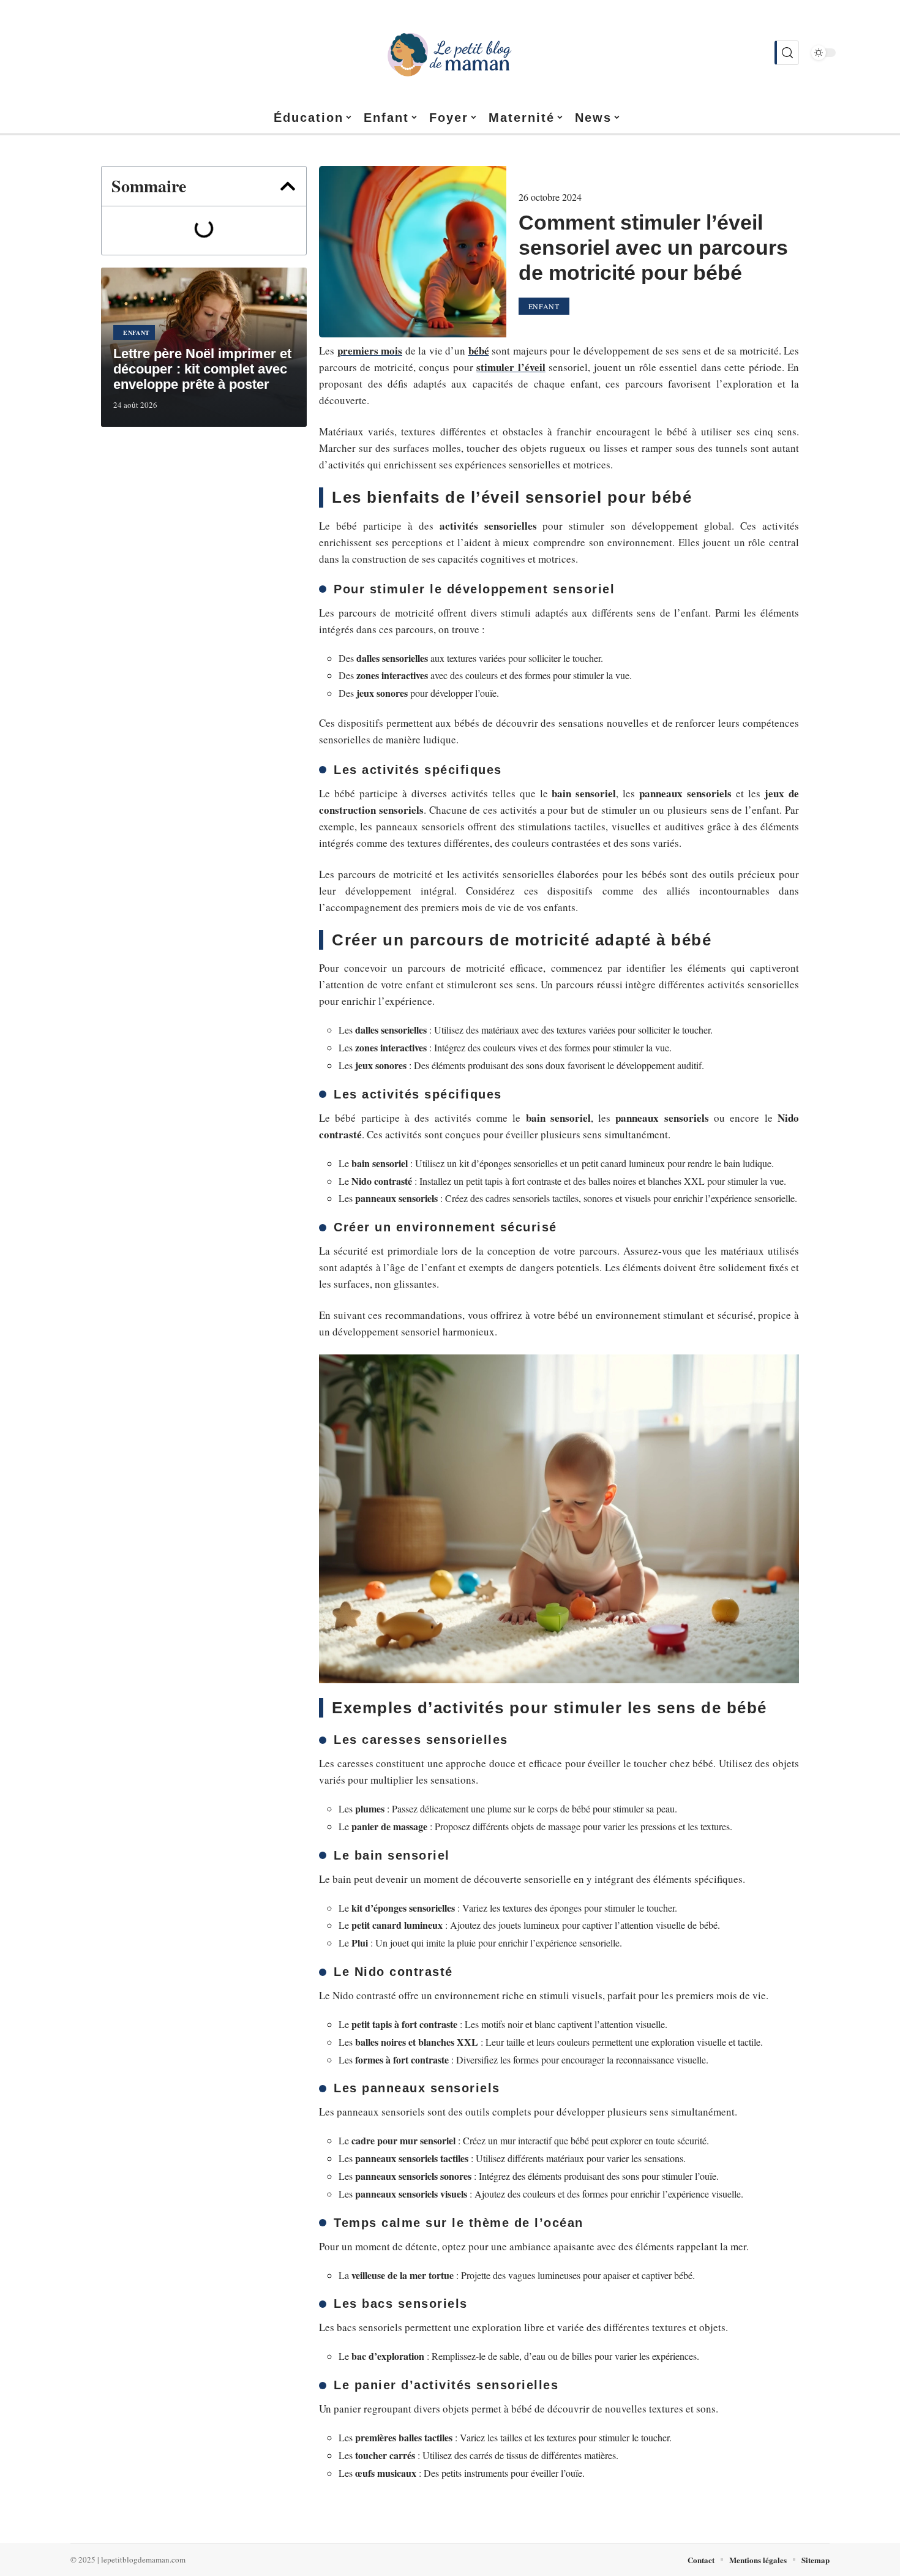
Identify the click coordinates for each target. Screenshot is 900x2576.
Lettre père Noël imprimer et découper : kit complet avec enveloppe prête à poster (202, 369)
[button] (288, 186)
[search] (787, 53)
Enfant (137, 332)
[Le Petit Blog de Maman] (450, 53)
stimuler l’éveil (511, 367)
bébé (479, 351)
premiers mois (370, 351)
